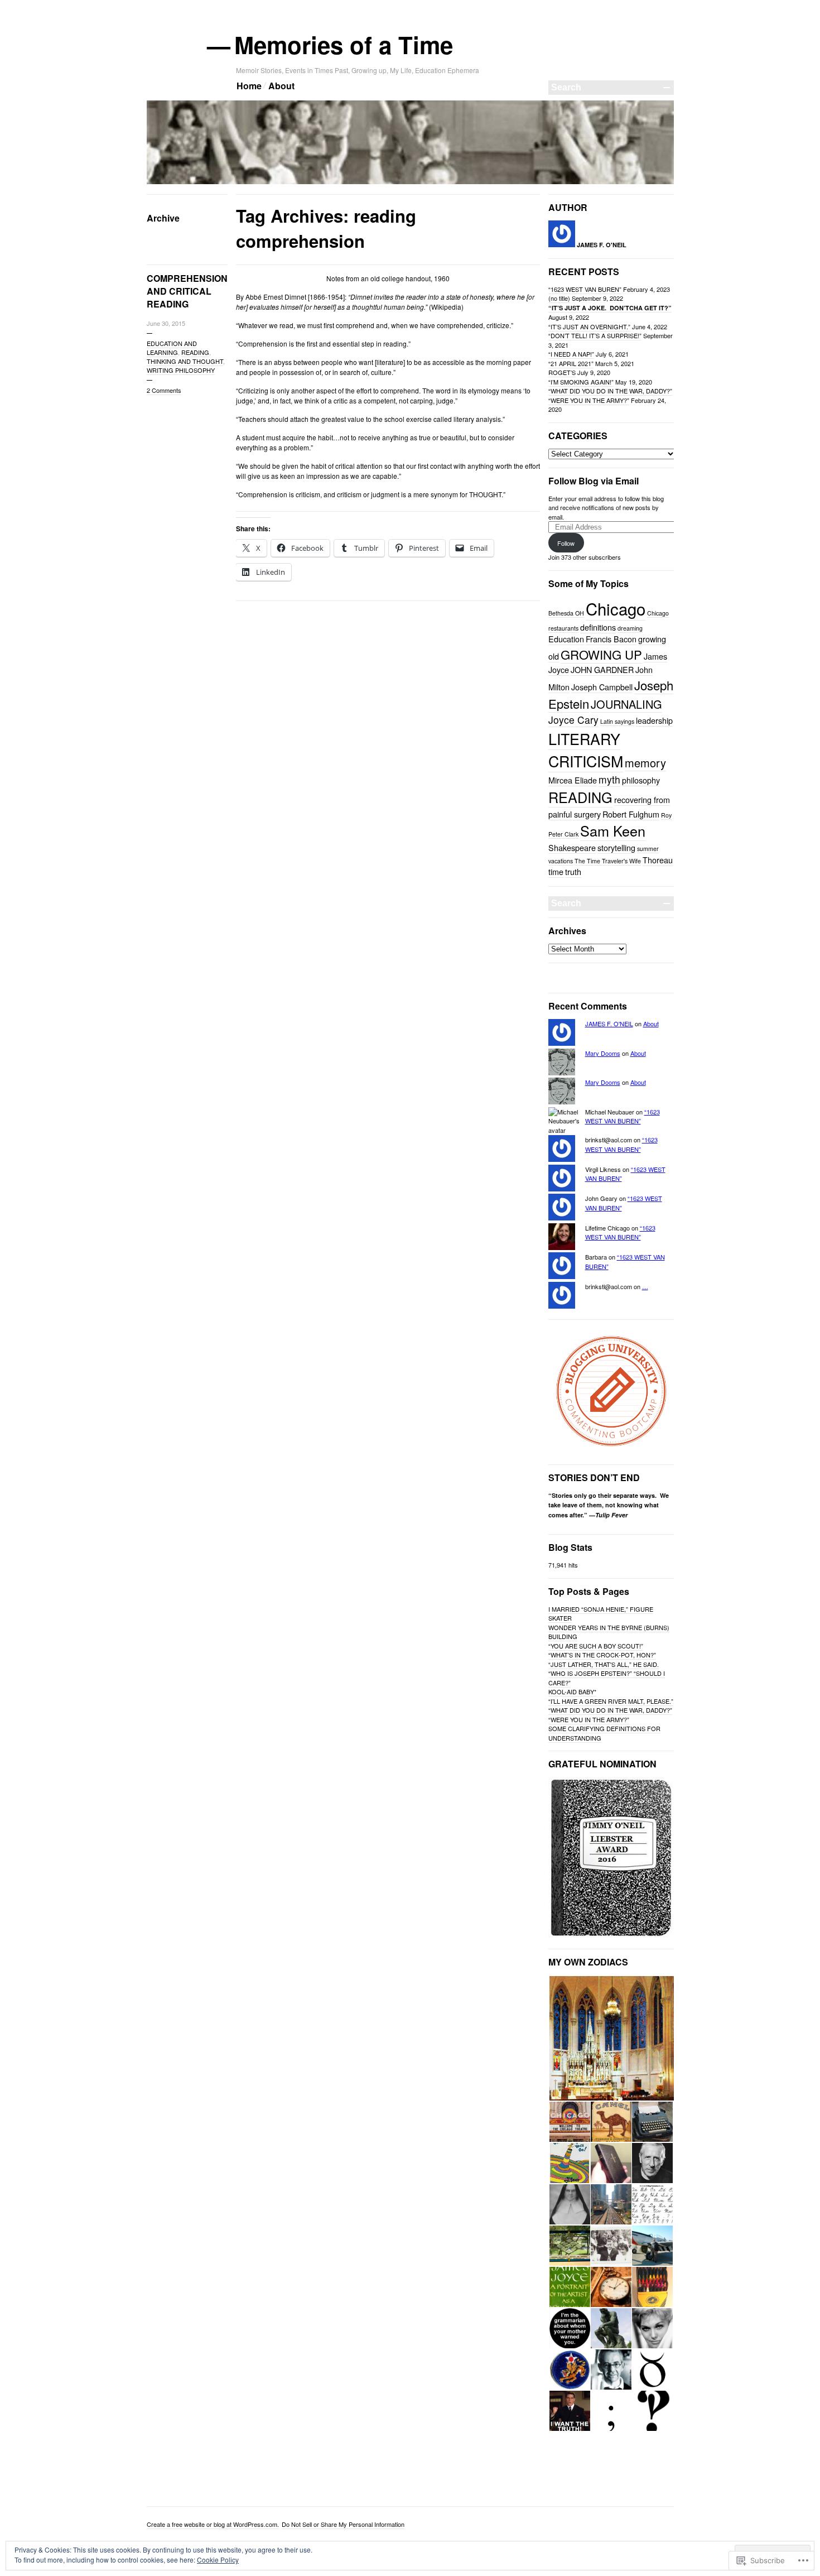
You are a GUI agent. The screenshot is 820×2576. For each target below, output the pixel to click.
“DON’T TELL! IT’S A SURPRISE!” (595, 335)
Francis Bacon (611, 639)
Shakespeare (572, 847)
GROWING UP (601, 654)
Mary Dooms (603, 1053)
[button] (611, 2038)
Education (566, 639)
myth (609, 779)
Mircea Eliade (573, 780)
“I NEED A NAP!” (571, 354)
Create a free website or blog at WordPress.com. (213, 2524)
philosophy (641, 780)
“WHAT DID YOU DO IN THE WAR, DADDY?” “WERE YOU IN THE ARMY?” (610, 395)
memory (645, 763)
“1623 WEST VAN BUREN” (585, 289)
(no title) (559, 298)
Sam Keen (613, 830)
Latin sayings (617, 721)
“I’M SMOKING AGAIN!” (581, 382)
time (556, 871)
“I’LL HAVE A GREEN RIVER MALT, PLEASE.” (611, 1701)
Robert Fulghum (631, 814)
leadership (654, 720)
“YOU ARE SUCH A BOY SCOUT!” (596, 1646)
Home (249, 86)
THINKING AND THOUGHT (185, 361)
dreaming (630, 628)
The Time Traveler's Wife (608, 861)
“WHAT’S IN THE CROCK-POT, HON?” (602, 1655)
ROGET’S (562, 372)
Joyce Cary (573, 720)
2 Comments (164, 390)
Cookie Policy (218, 2560)
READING (195, 352)
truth (573, 871)
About (281, 86)
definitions (598, 627)
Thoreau (658, 860)
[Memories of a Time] (410, 182)
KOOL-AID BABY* (572, 1691)
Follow (566, 543)
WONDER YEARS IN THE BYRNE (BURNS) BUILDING (609, 1632)
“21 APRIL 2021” (571, 363)
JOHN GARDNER (602, 669)
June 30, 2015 (166, 323)
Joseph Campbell (602, 687)
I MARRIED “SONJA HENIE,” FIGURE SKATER (601, 1614)
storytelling (616, 847)
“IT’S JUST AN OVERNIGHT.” (589, 326)
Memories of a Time (344, 45)
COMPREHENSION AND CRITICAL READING (187, 291)
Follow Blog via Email (594, 481)
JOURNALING (626, 704)
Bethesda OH (566, 613)
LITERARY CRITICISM (586, 750)
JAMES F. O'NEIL (609, 1023)
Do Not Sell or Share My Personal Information (343, 2524)
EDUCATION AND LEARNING (172, 348)
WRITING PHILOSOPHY (181, 370)
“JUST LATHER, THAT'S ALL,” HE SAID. (604, 1664)
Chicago (616, 608)
